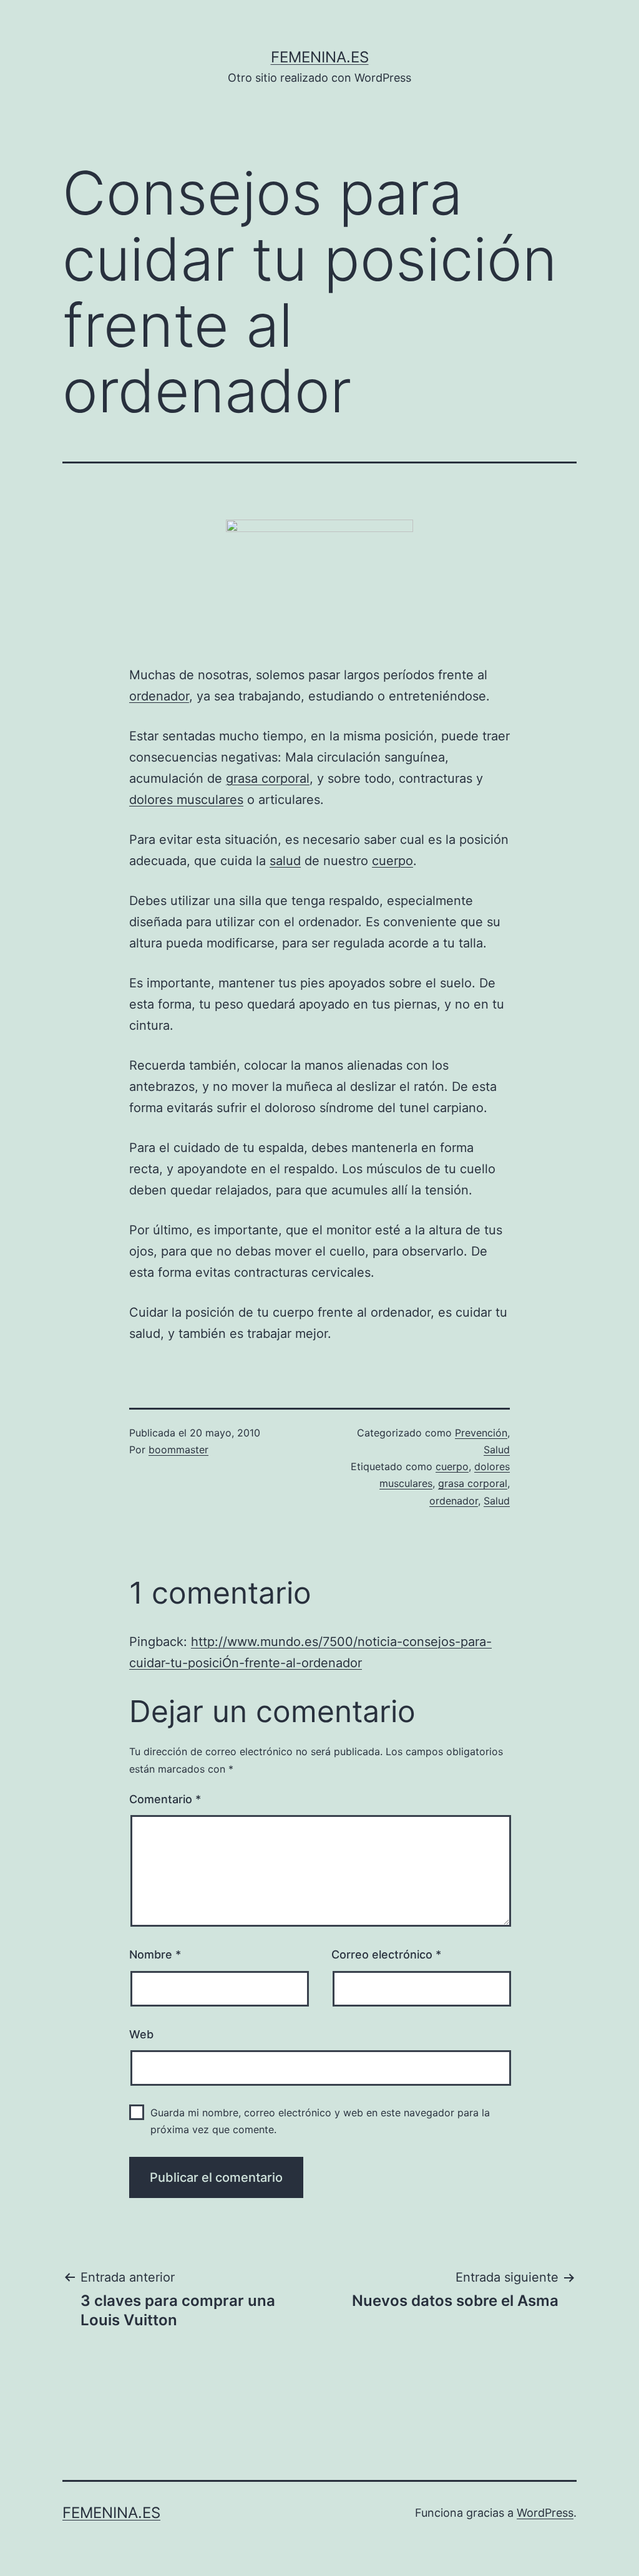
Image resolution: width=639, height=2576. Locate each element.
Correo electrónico (386, 1954)
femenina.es (320, 57)
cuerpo (393, 861)
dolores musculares (186, 800)
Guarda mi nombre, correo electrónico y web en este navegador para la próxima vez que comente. (320, 2121)
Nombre (155, 1954)
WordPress (545, 2513)
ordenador (159, 696)
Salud (497, 1450)
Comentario (165, 1799)
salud (285, 861)
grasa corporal (268, 778)
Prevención (481, 1433)
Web (141, 2034)
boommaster (178, 1450)
